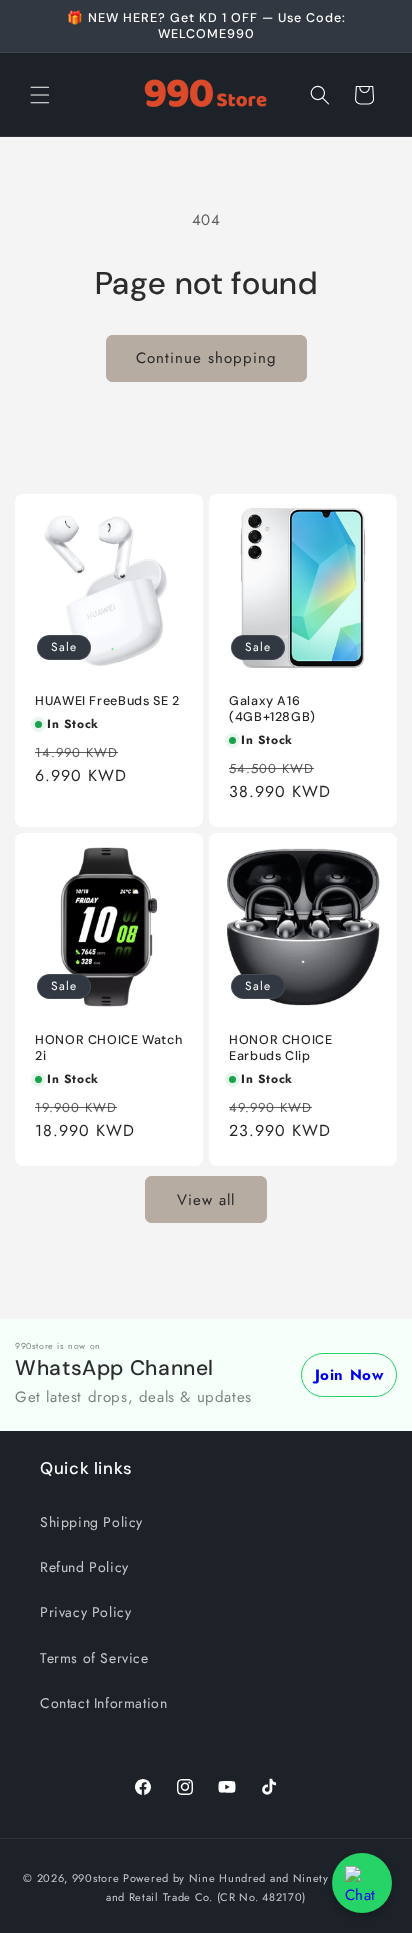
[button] (40, 95)
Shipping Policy (91, 1522)
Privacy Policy (85, 1612)
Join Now (349, 1375)
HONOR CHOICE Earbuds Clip (281, 1048)
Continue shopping (206, 358)
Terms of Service (94, 1658)
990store (96, 1878)
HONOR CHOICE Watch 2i (108, 1048)
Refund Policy (84, 1567)
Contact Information (103, 1703)
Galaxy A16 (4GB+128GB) (272, 709)
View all (206, 1200)
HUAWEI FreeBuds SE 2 (107, 701)
